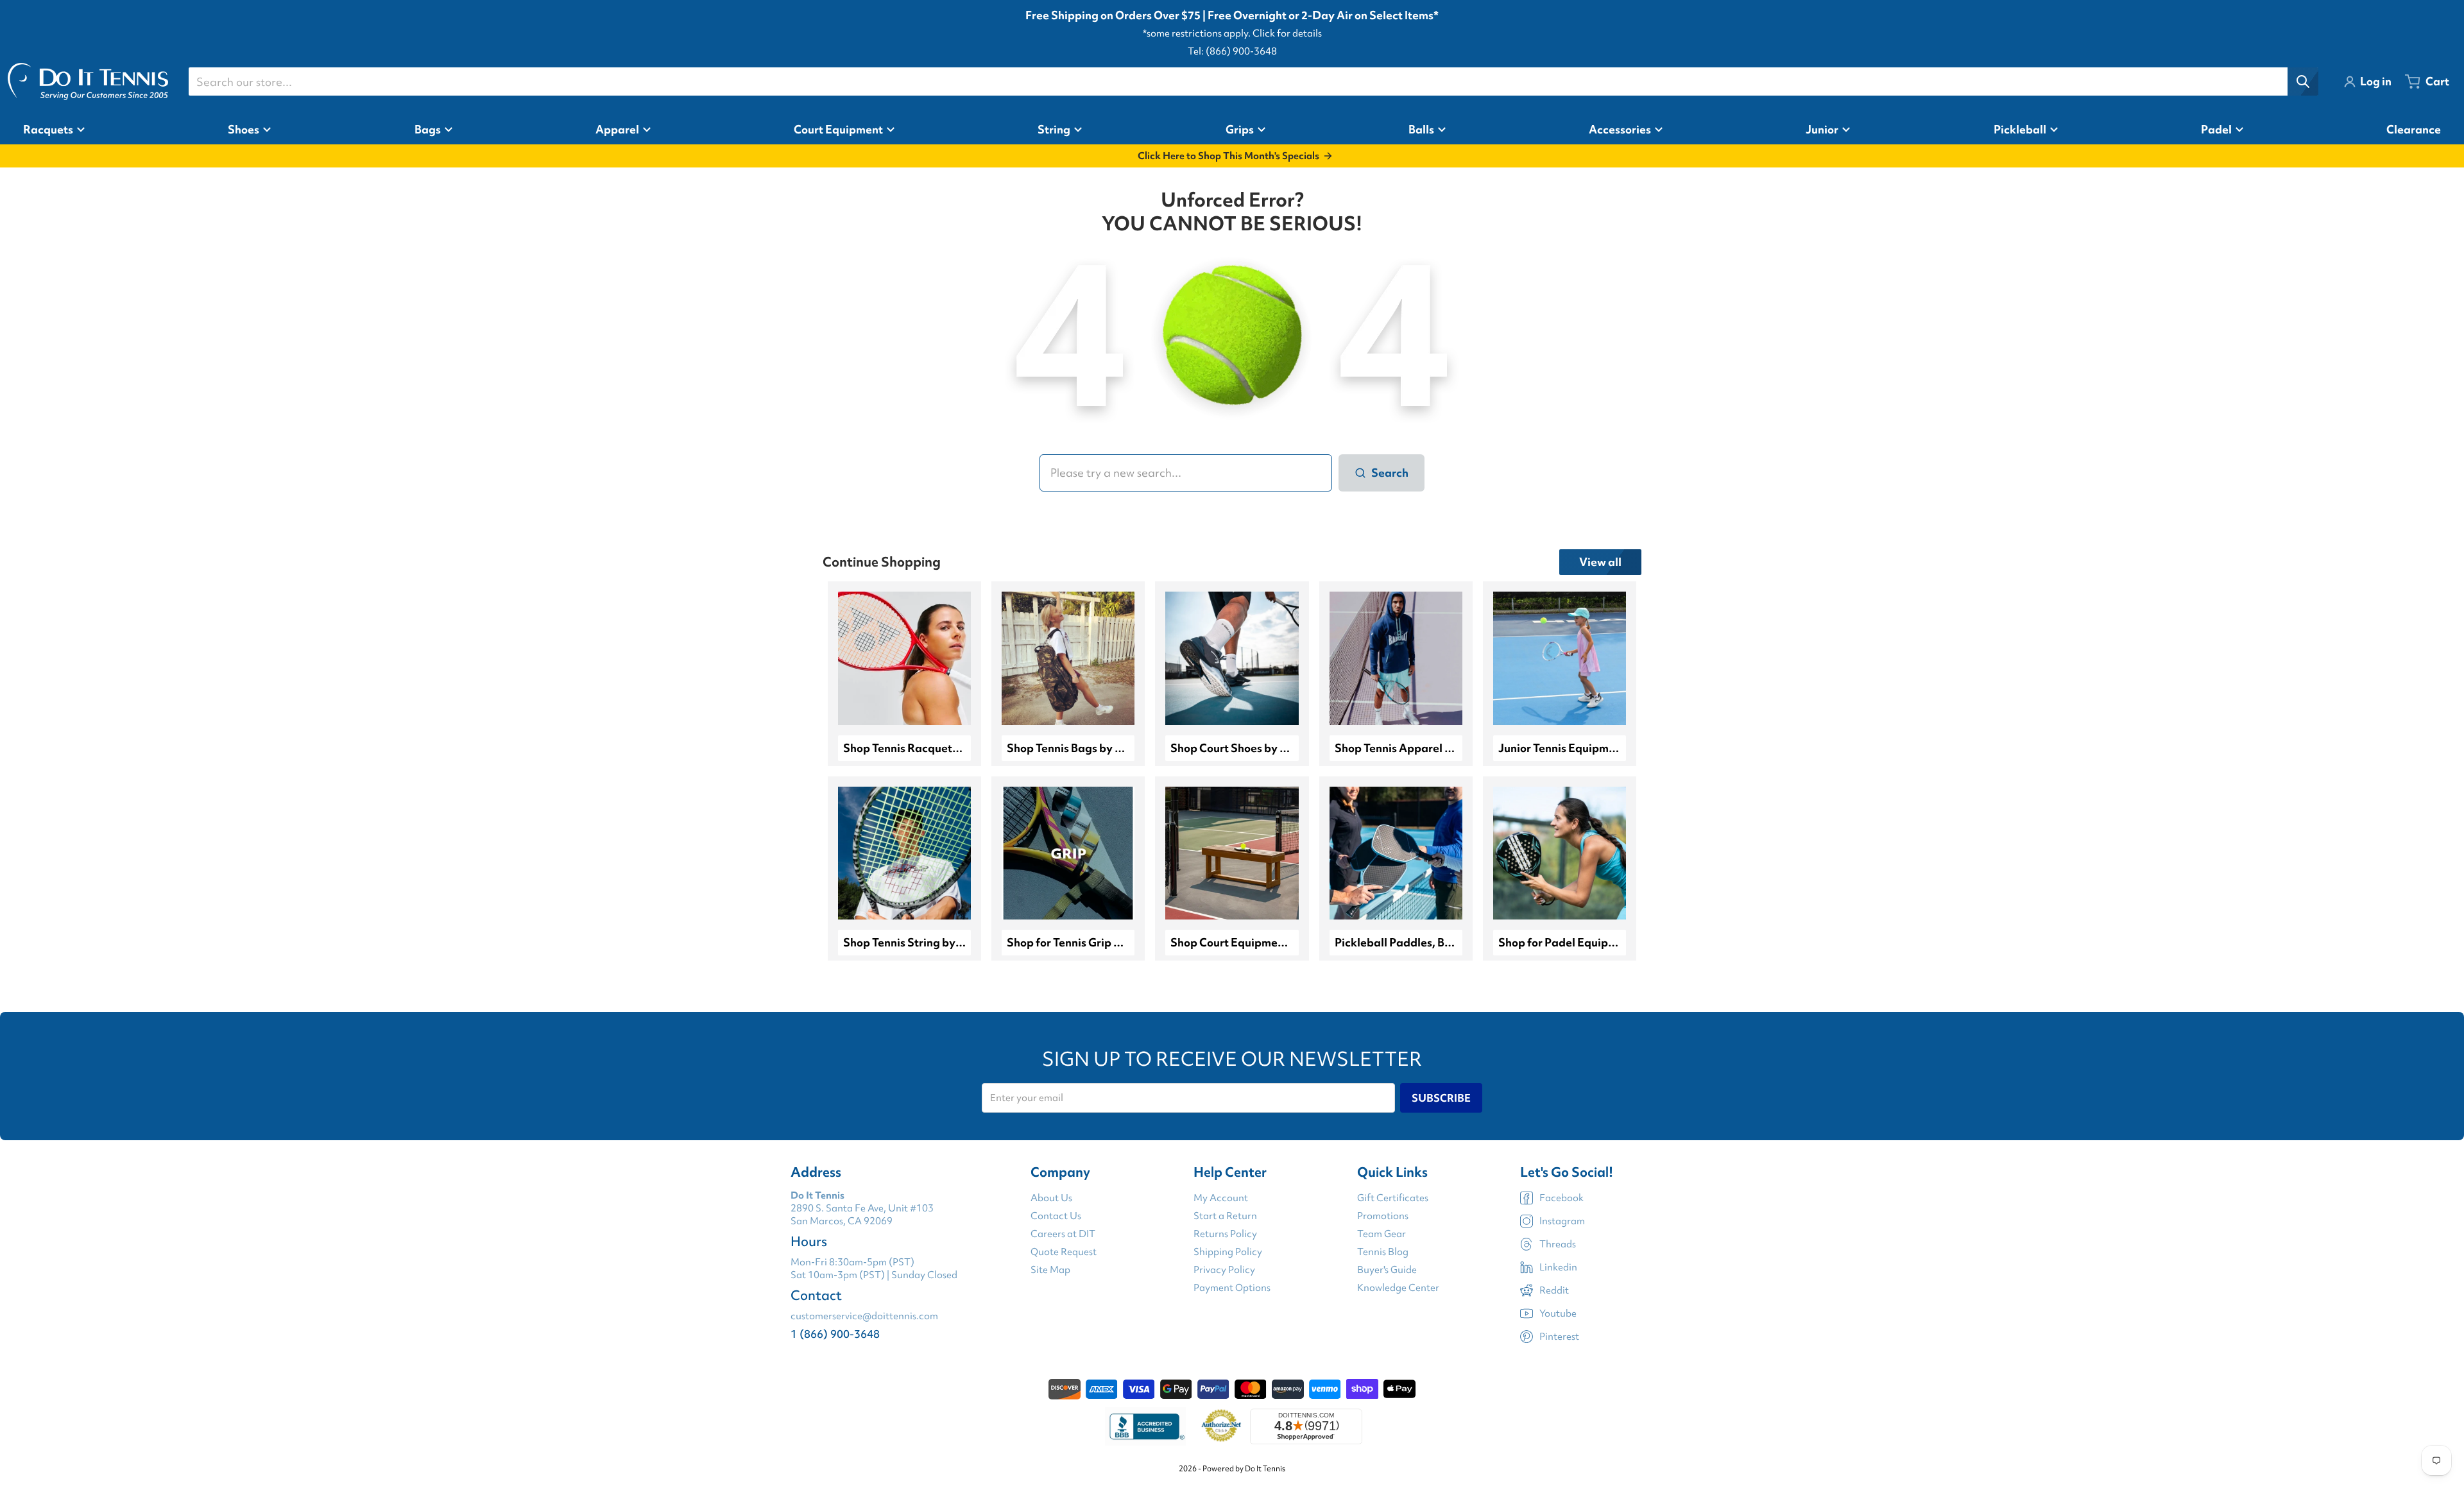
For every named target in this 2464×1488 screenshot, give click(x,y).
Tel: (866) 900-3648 (1232, 51)
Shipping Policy (1228, 1252)
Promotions (1383, 1216)
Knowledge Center (1398, 1288)
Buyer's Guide (1387, 1270)
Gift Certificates (1393, 1198)
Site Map (1050, 1270)
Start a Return (1225, 1216)
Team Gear (1382, 1234)
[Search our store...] (2303, 81)
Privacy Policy (1224, 1270)
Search (1390, 473)
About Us (1051, 1198)
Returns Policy (1225, 1234)
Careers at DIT (1063, 1234)
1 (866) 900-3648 (835, 1334)
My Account (1221, 1198)
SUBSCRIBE (1441, 1098)
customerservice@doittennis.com (864, 1316)
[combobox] (1253, 81)
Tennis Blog (1383, 1252)
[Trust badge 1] (1145, 1426)
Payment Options (1232, 1288)
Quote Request (1064, 1252)
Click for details (1287, 33)
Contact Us (1056, 1216)
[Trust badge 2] (1221, 1426)
